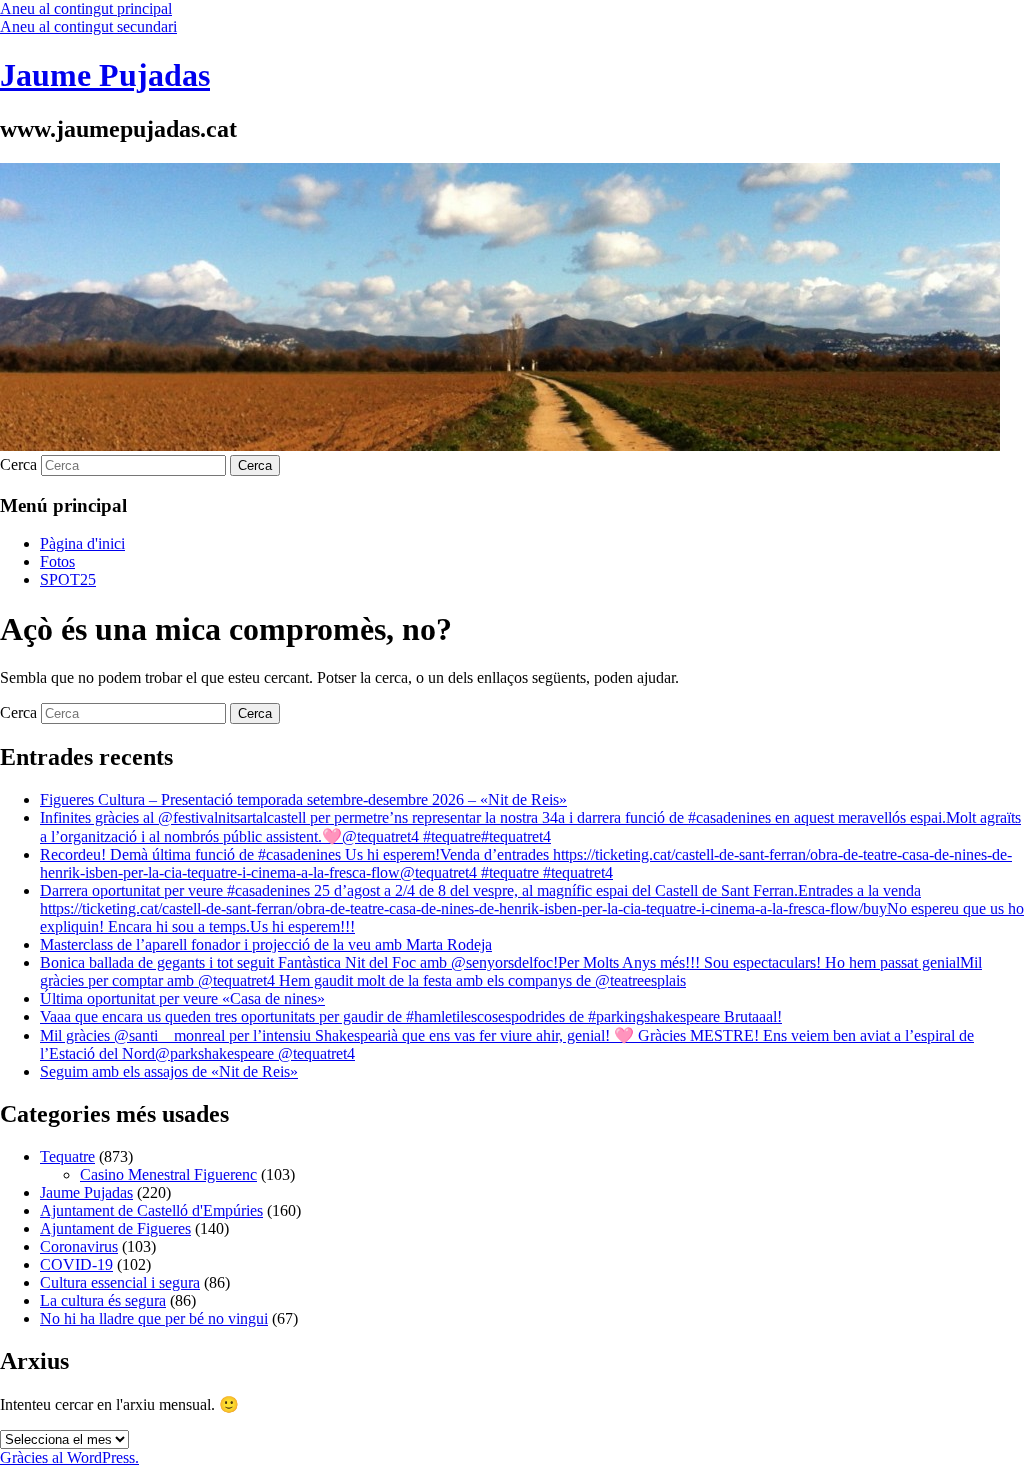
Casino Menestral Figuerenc (168, 1174)
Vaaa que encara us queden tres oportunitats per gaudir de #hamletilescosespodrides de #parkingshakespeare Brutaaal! (411, 1016)
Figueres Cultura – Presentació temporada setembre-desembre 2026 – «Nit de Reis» (303, 799)
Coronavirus (79, 1246)
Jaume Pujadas (105, 75)
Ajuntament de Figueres (115, 1228)
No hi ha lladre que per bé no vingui (154, 1318)
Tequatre (67, 1156)
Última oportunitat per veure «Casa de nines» (182, 998)
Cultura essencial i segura (120, 1282)
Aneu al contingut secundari (88, 26)
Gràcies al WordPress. (69, 1457)
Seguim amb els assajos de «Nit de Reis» (169, 1071)
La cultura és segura (103, 1300)
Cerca (18, 464)
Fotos (57, 561)
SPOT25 (68, 579)
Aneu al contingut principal (86, 8)
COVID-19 (76, 1264)
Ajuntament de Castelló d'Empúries (151, 1210)
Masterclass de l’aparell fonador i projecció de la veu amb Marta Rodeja (266, 944)
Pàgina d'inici (82, 543)
